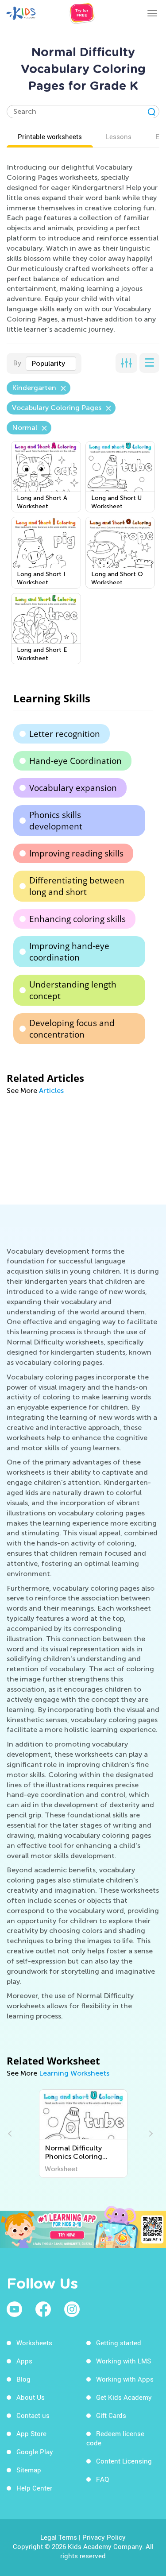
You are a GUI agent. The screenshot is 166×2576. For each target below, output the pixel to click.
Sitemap (29, 2470)
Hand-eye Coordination (75, 761)
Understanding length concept (73, 990)
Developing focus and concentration (72, 1029)
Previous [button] (11, 2134)
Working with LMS (124, 2361)
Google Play (35, 2452)
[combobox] (51, 364)
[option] (83, 2134)
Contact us (33, 2415)
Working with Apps (125, 2379)
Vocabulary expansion (73, 788)
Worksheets (34, 2343)
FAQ (102, 2479)
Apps (24, 2361)
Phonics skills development (56, 821)
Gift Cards (111, 2415)
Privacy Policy (104, 2537)
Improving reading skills (76, 853)
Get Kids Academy (124, 2397)
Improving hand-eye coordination (69, 952)
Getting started (119, 2343)
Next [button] (150, 2134)
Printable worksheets (50, 136)
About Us (31, 2397)
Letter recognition (65, 734)
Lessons (119, 136)
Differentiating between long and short (77, 886)
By (17, 363)
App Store (31, 2433)
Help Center (34, 2488)
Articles (51, 1090)
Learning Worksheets (74, 2073)
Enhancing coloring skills (77, 919)
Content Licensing (124, 2461)
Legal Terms (59, 2537)
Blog (23, 2379)
